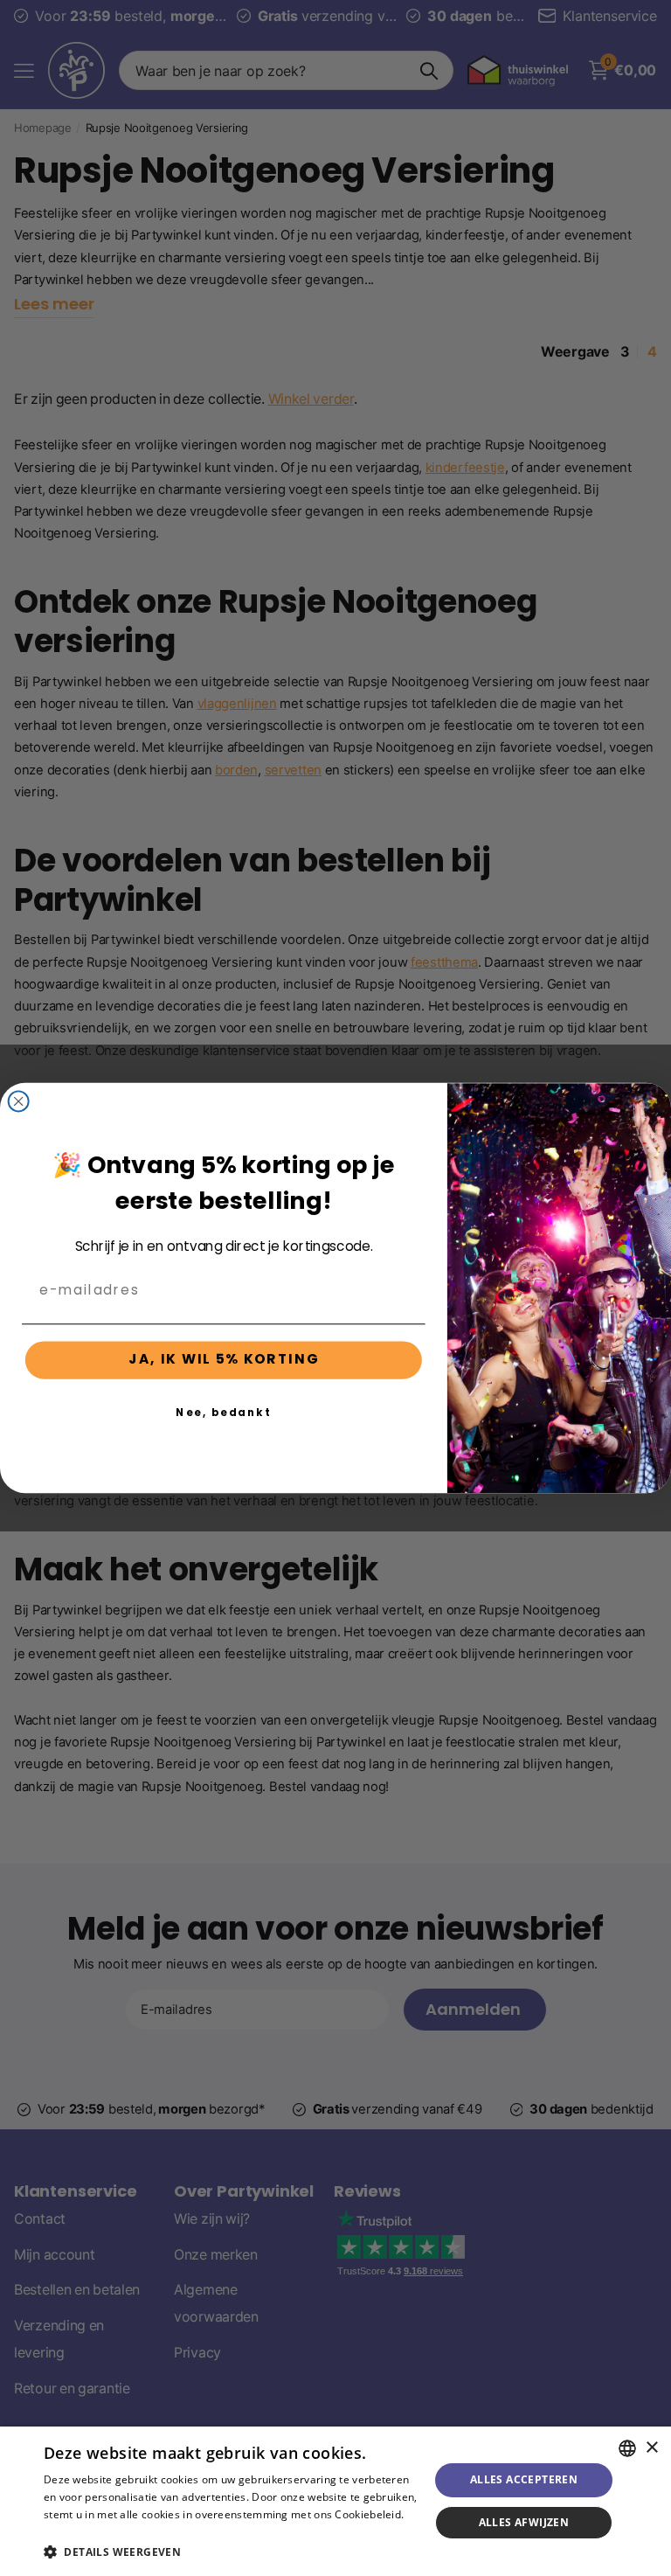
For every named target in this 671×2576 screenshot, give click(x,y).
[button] (231, 2552)
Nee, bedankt (223, 1412)
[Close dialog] (19, 1101)
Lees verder (74, 2532)
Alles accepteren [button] (524, 2479)
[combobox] (627, 2448)
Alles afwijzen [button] (524, 2522)
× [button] (651, 2448)
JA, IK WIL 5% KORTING (224, 1360)
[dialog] (335, 2501)
